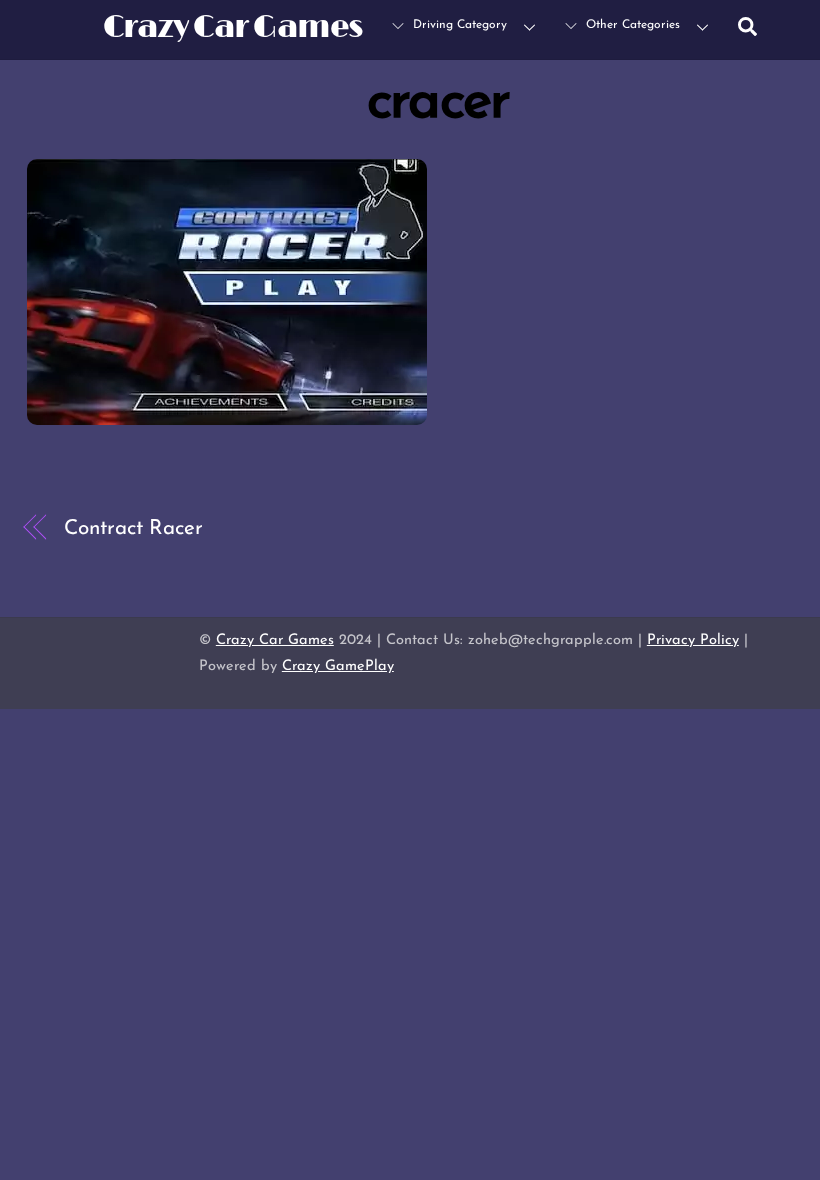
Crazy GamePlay (338, 666)
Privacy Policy (693, 640)
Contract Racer (133, 528)
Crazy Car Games (275, 640)
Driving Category (458, 25)
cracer (438, 103)
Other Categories (631, 25)
